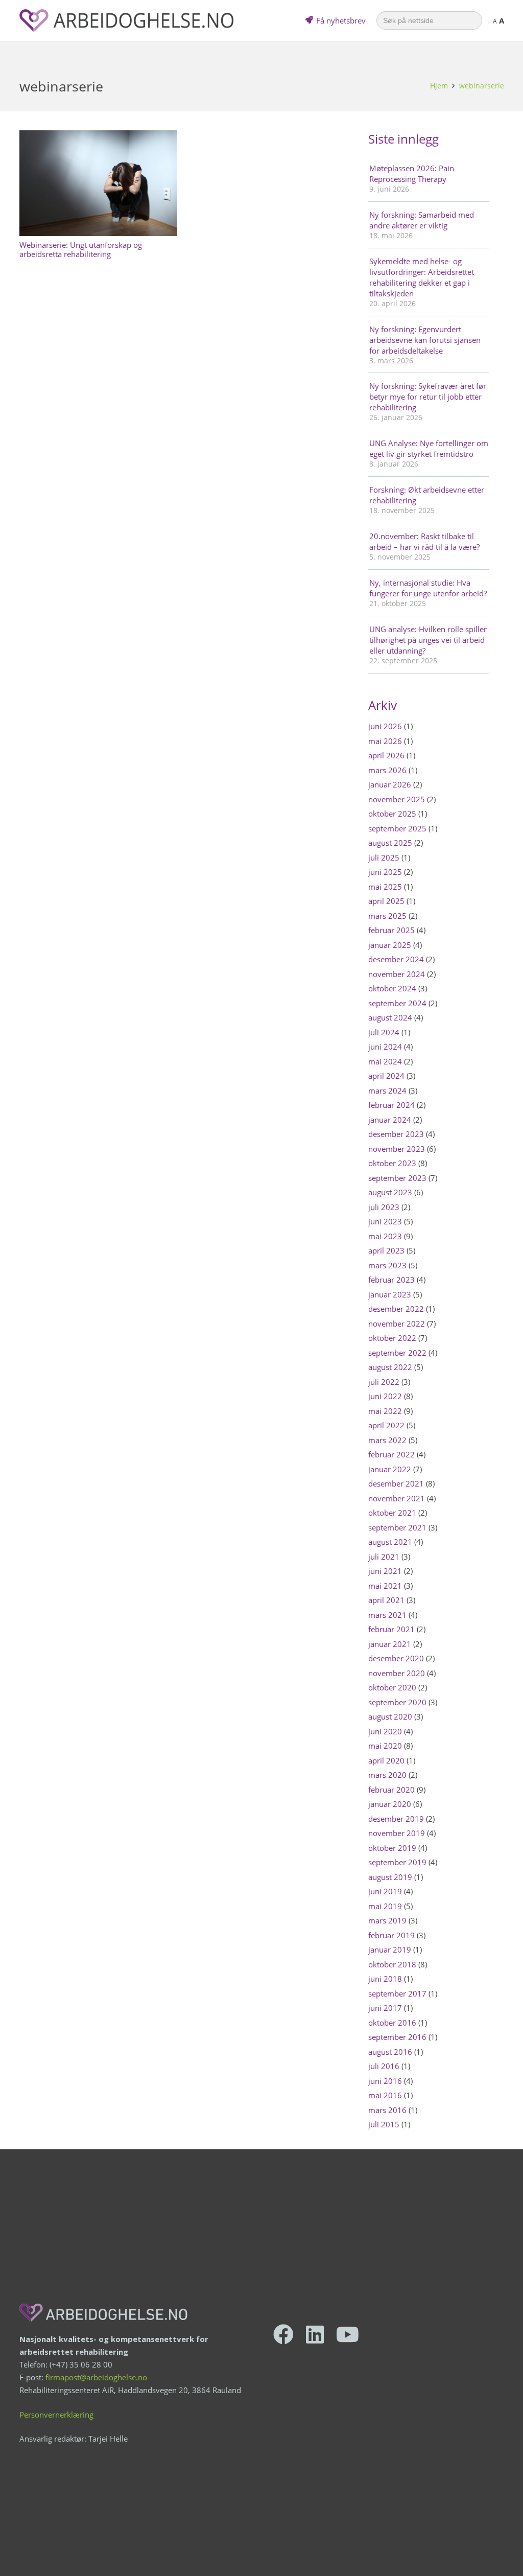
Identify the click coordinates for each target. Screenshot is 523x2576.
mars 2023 (387, 1265)
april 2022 (386, 1425)
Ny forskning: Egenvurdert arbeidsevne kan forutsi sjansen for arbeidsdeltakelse (425, 340)
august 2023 (390, 1192)
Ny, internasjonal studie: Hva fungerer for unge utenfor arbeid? (428, 588)
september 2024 (397, 1003)
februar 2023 (391, 1280)
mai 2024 (385, 1061)
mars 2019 (387, 1920)
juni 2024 (385, 1047)
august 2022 (390, 1367)
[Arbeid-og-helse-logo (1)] (126, 20)
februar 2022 (391, 1454)
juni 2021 (385, 1571)
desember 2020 (396, 1658)
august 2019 (390, 1877)
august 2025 (390, 843)
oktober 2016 (392, 2023)
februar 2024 (391, 1105)
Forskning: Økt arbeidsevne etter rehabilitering (427, 495)
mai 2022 (385, 1411)
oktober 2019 (392, 1848)
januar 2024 (390, 1120)
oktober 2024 (392, 988)
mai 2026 (385, 741)
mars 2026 (387, 770)
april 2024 (386, 1076)
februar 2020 (391, 1790)
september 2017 (397, 1993)
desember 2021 (396, 1483)
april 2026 (386, 755)
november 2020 (397, 1673)
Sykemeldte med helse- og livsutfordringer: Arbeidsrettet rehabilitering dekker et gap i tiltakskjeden (422, 277)
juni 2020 (385, 1731)
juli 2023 (384, 1207)
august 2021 (390, 1542)
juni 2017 (385, 2008)
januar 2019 (390, 1950)
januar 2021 (390, 1644)
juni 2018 (385, 1979)
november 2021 (397, 1498)
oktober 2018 (392, 1964)
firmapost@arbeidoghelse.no (96, 2377)
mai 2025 (385, 887)
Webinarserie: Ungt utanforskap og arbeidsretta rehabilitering (81, 249)
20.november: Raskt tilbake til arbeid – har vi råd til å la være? (424, 541)
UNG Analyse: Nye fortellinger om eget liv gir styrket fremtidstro (429, 448)
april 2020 (386, 1760)
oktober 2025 (392, 814)
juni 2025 (385, 872)
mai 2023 (385, 1236)
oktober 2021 (392, 1513)
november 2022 (397, 1324)
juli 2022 (384, 1382)
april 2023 (386, 1250)
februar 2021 (391, 1629)
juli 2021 (384, 1557)
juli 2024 (384, 1032)
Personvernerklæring (56, 2415)
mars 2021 (387, 1615)
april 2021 (386, 1600)
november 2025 (397, 799)
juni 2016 (385, 2081)
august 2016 (390, 2052)
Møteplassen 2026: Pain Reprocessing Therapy (412, 173)
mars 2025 (387, 916)
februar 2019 (391, 1935)
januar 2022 (390, 1469)
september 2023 (397, 1178)
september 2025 (397, 828)
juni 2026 (385, 726)
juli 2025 (384, 857)
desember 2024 (396, 959)
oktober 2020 (392, 1687)
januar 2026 (390, 784)
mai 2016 (385, 2095)
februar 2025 (391, 930)
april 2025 (386, 901)
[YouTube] (348, 2334)
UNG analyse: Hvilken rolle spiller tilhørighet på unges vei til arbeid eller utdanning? (428, 640)
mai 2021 (385, 1586)
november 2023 (397, 1149)
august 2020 (390, 1716)
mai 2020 (385, 1746)
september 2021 (397, 1527)
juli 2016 (384, 2066)
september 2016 (397, 2037)
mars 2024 (387, 1090)
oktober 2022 (392, 1338)
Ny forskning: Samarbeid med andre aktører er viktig (422, 220)
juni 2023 (385, 1221)
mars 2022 (387, 1440)
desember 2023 (396, 1134)
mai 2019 (385, 1906)
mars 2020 (387, 1775)
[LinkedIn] (315, 2334)
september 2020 (397, 1702)
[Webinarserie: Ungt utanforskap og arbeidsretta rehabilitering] (99, 183)
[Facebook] (283, 2334)
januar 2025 (390, 945)
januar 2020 (390, 1804)
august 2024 (390, 1017)
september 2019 (397, 1862)
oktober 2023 (392, 1163)
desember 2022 (396, 1309)
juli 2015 (384, 2124)
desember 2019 (396, 1819)
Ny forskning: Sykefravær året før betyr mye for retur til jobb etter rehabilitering (428, 397)
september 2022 (397, 1353)
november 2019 (397, 1833)
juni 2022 (385, 1396)
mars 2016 (387, 2110)
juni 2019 (385, 1891)
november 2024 (397, 974)
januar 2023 (390, 1294)
